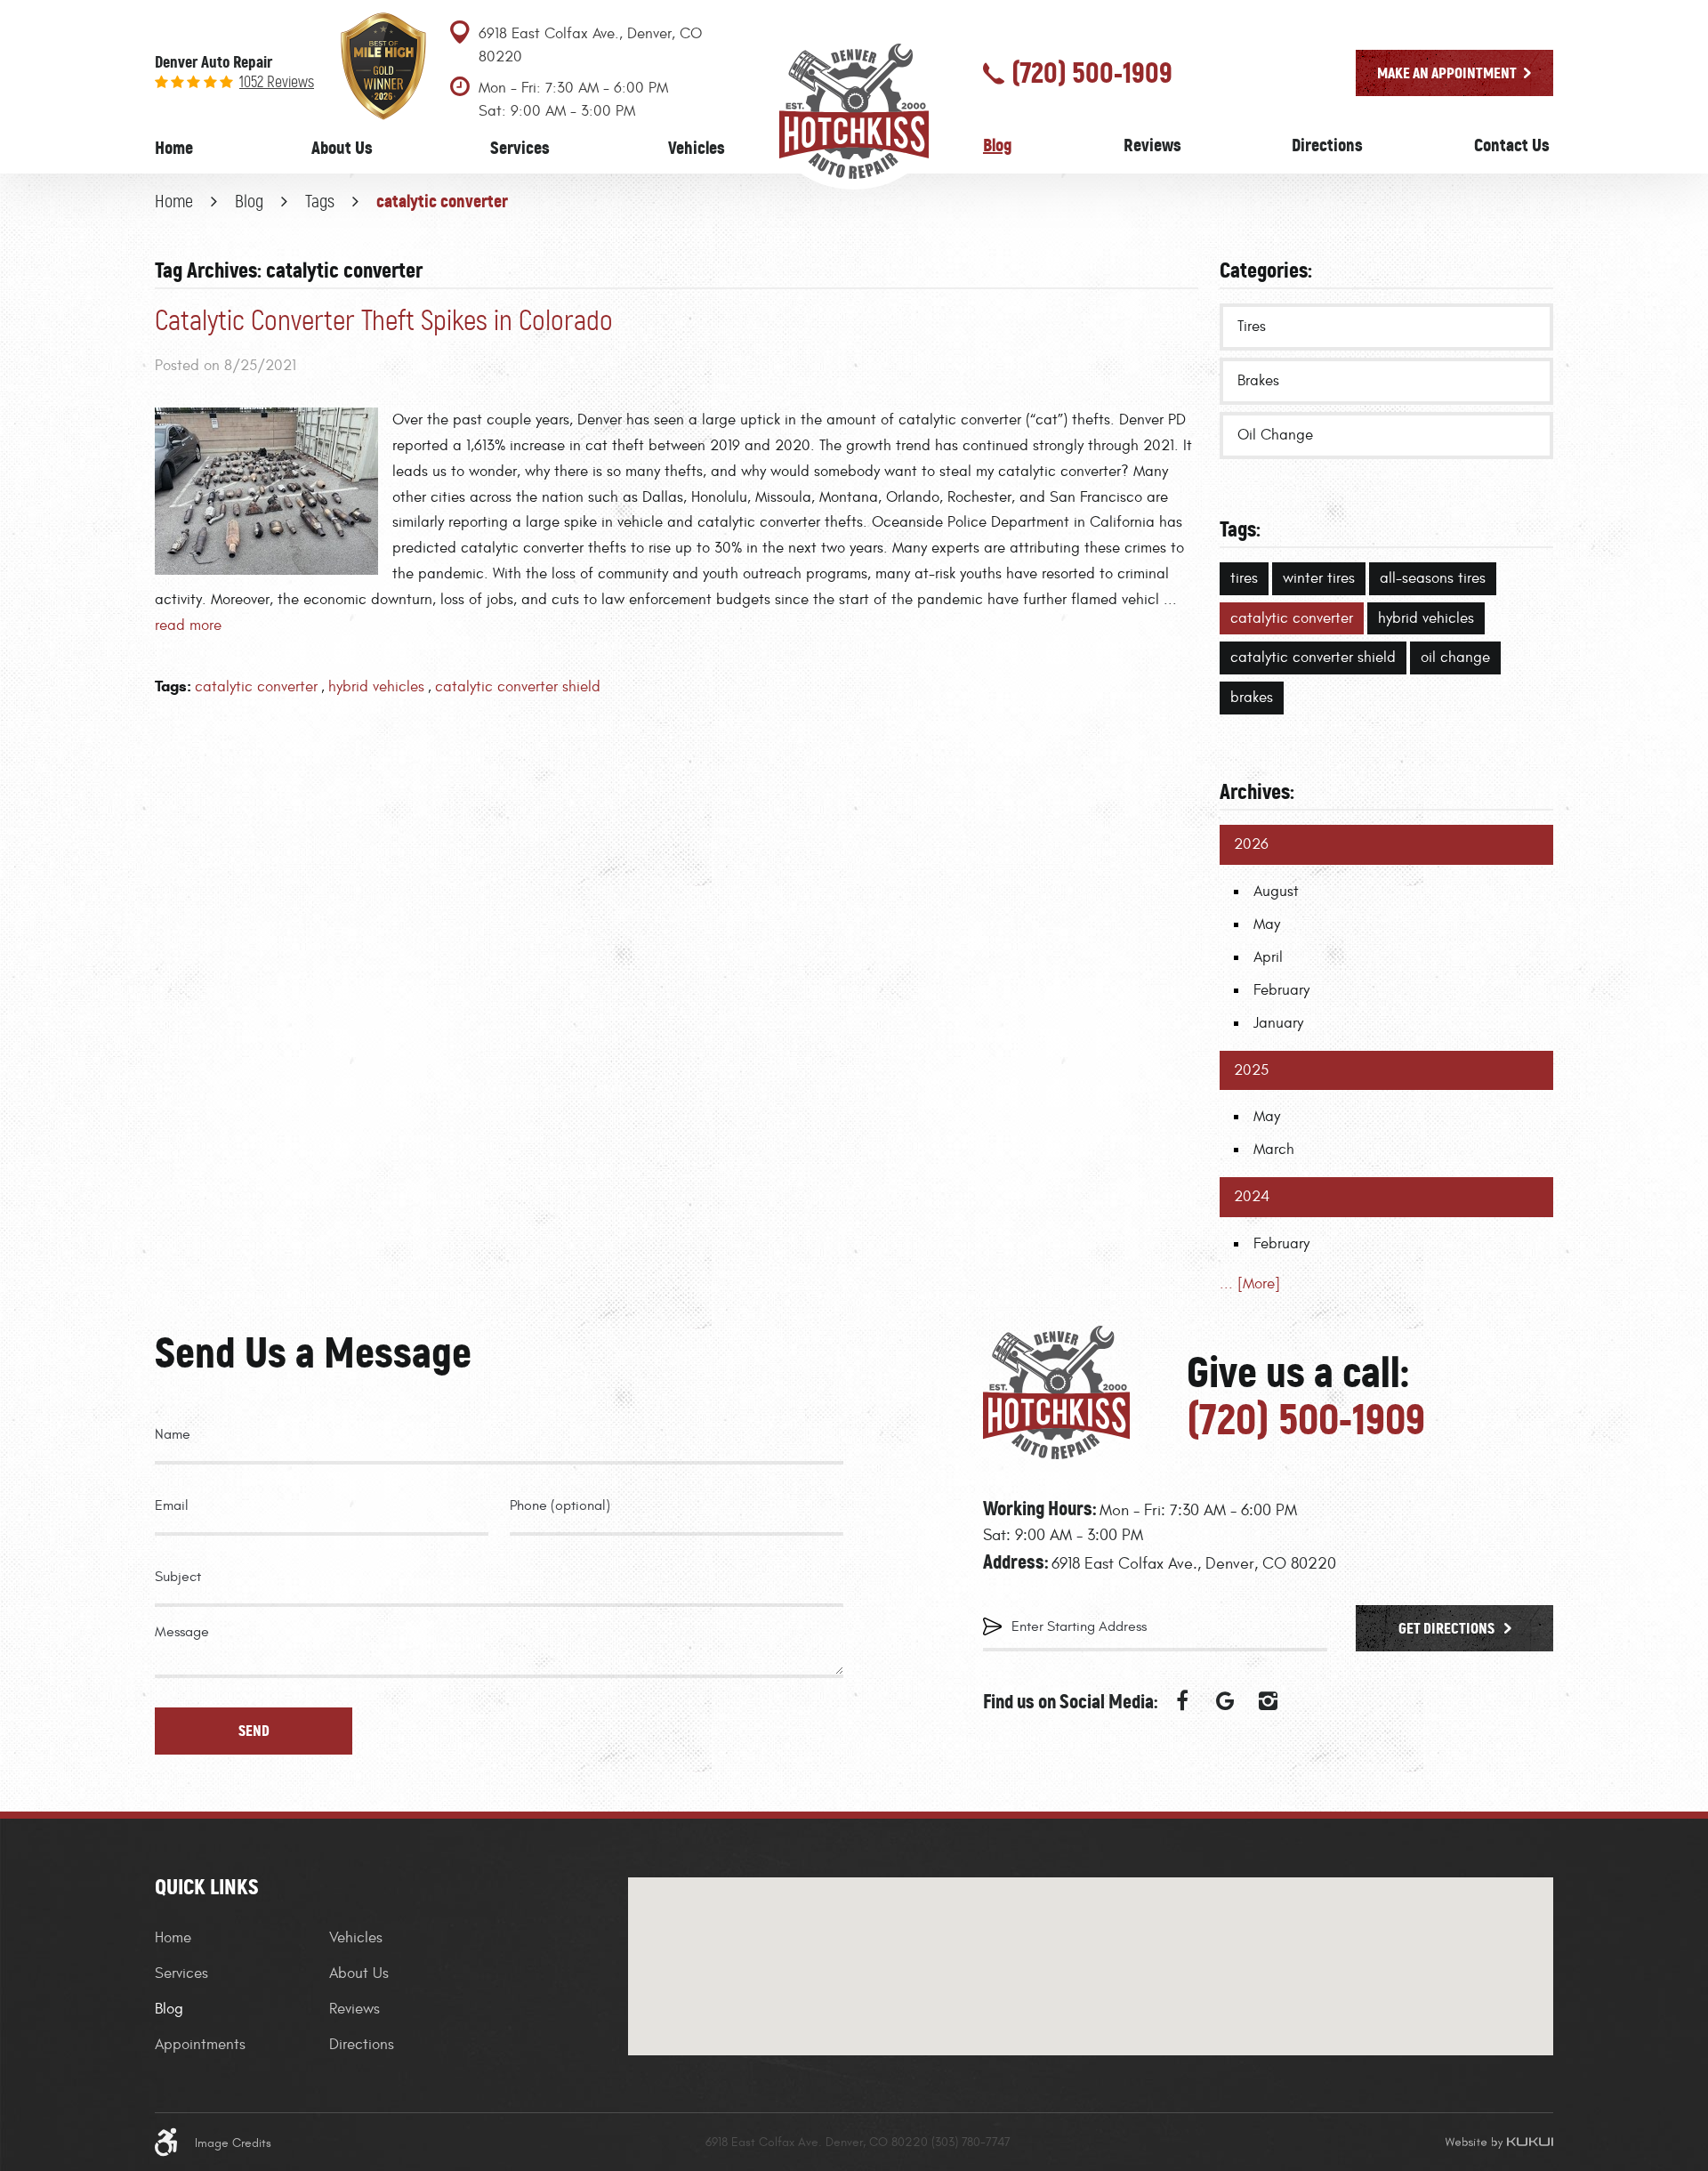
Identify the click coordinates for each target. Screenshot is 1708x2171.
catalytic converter (442, 201)
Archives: (1257, 791)
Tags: (1240, 529)
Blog (998, 145)
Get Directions (1448, 1628)
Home (174, 148)
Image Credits (233, 2143)
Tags (320, 201)
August (1276, 892)
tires (1244, 578)
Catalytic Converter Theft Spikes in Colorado (384, 321)
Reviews (1152, 145)
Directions (1327, 145)
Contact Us (1512, 145)
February (1281, 990)
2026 (1251, 844)
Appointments (200, 2045)
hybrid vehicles (376, 687)
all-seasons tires (1433, 578)
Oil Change (1275, 435)
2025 (1251, 1070)
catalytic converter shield (518, 687)
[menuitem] (174, 148)
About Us (342, 148)
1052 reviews (277, 82)
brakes (1252, 698)
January (1278, 1023)
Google (1225, 1701)
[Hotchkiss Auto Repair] (854, 109)
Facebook (1182, 1701)
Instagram (1268, 1701)
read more (188, 625)
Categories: (1266, 270)
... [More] (1250, 1284)
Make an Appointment (1447, 73)
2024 (1252, 1197)
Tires (1252, 327)
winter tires (1319, 578)
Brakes (1258, 381)
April (1268, 957)
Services (520, 148)
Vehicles (697, 148)
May (1267, 924)
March (1274, 1150)
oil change (1455, 658)
